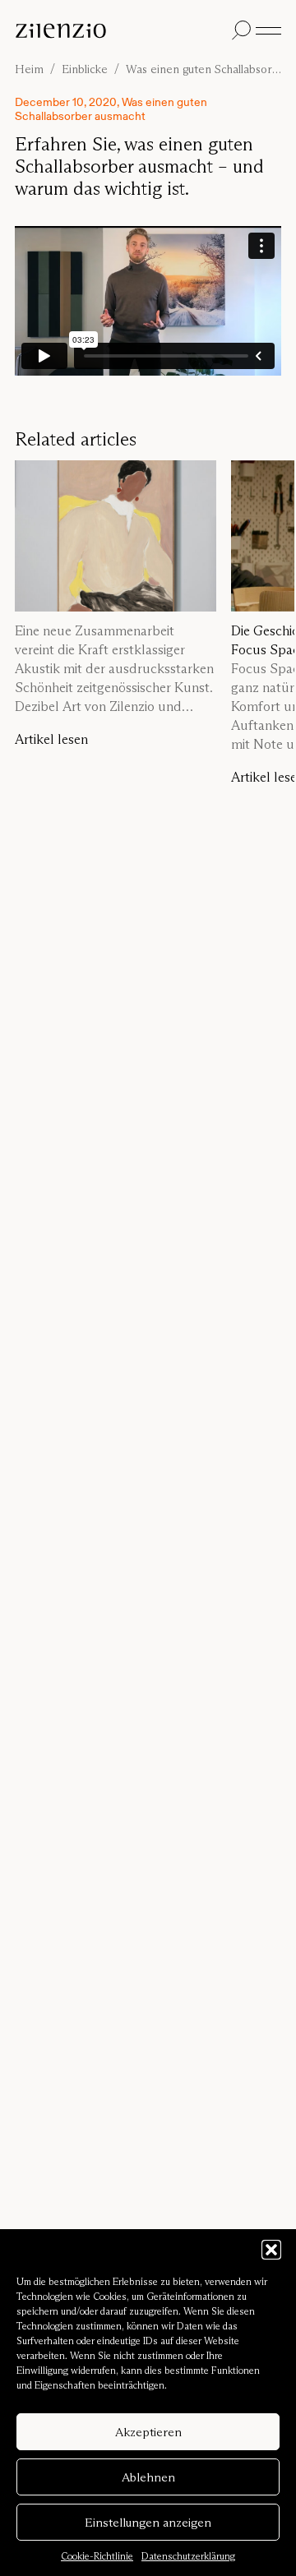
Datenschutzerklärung (188, 2556)
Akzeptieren (148, 2432)
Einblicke (85, 69)
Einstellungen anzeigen (148, 2522)
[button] (271, 2250)
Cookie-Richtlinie (97, 2556)
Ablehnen (148, 2477)
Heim (29, 69)
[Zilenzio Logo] (120, 31)
